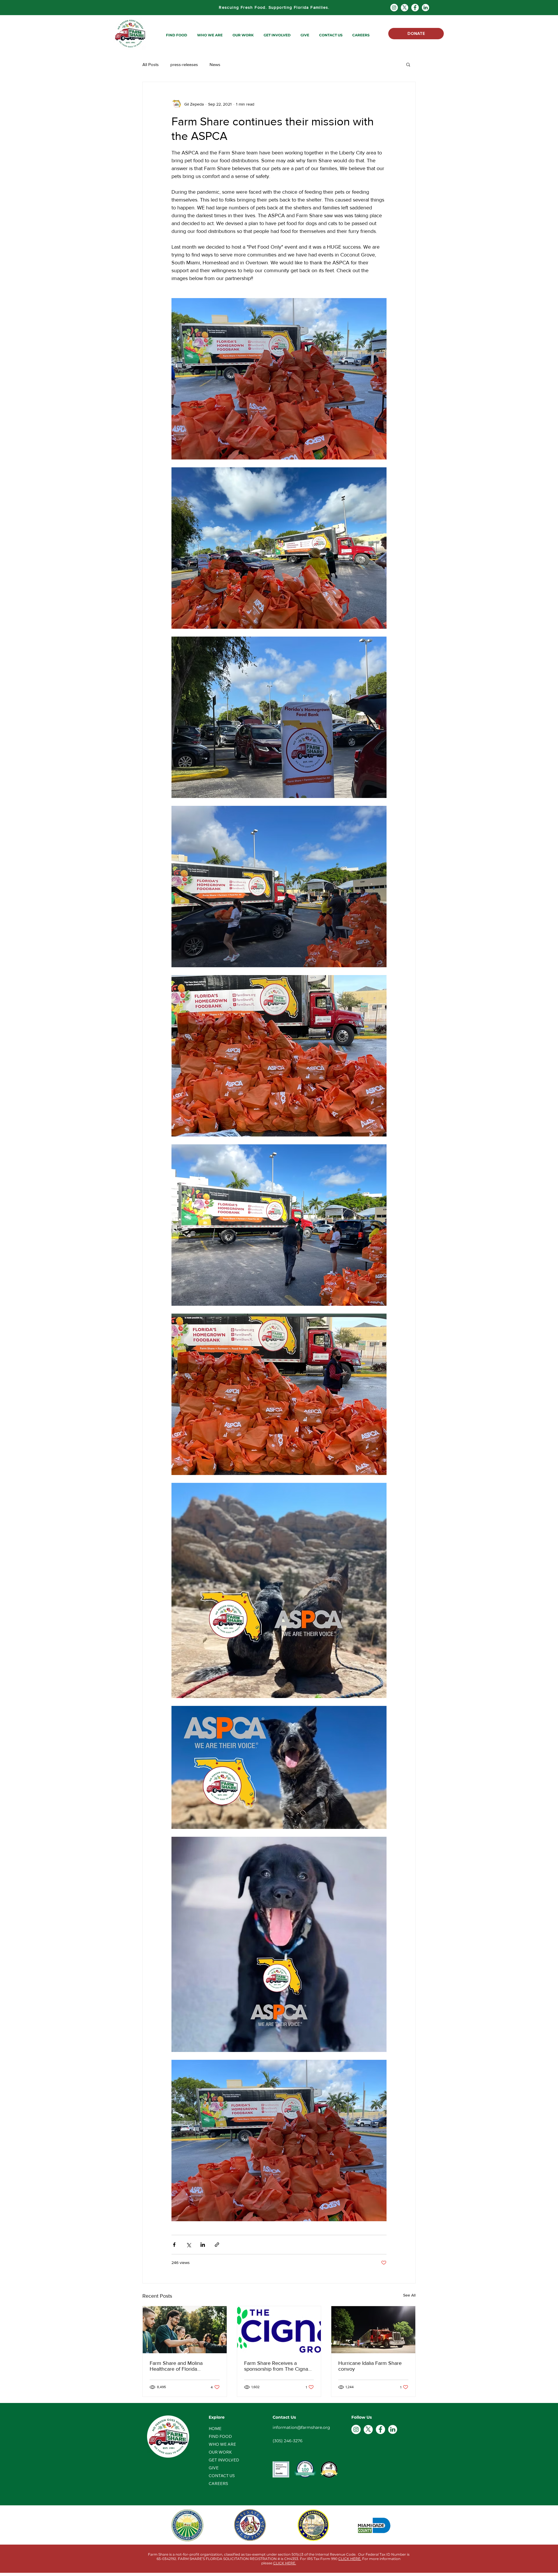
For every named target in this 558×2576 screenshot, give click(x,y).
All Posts (151, 64)
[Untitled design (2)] (405, 8)
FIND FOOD (220, 2436)
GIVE (214, 2468)
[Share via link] (217, 2245)
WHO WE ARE (222, 2444)
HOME (215, 2429)
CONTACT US (222, 2476)
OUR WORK (220, 2452)
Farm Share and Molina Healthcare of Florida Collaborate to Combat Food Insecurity (182, 2366)
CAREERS (218, 2484)
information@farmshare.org (301, 2427)
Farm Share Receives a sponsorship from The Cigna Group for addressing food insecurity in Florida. (276, 2366)
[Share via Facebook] (174, 2245)
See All (409, 2295)
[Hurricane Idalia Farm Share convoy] (373, 2330)
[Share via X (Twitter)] (188, 2245)
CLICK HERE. (350, 2559)
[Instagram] (394, 8)
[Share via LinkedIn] (203, 2245)
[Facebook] (415, 8)
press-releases (184, 64)
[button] (177, 35)
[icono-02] (425, 8)
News (215, 64)
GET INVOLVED (224, 2460)
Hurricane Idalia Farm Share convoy (370, 2366)
